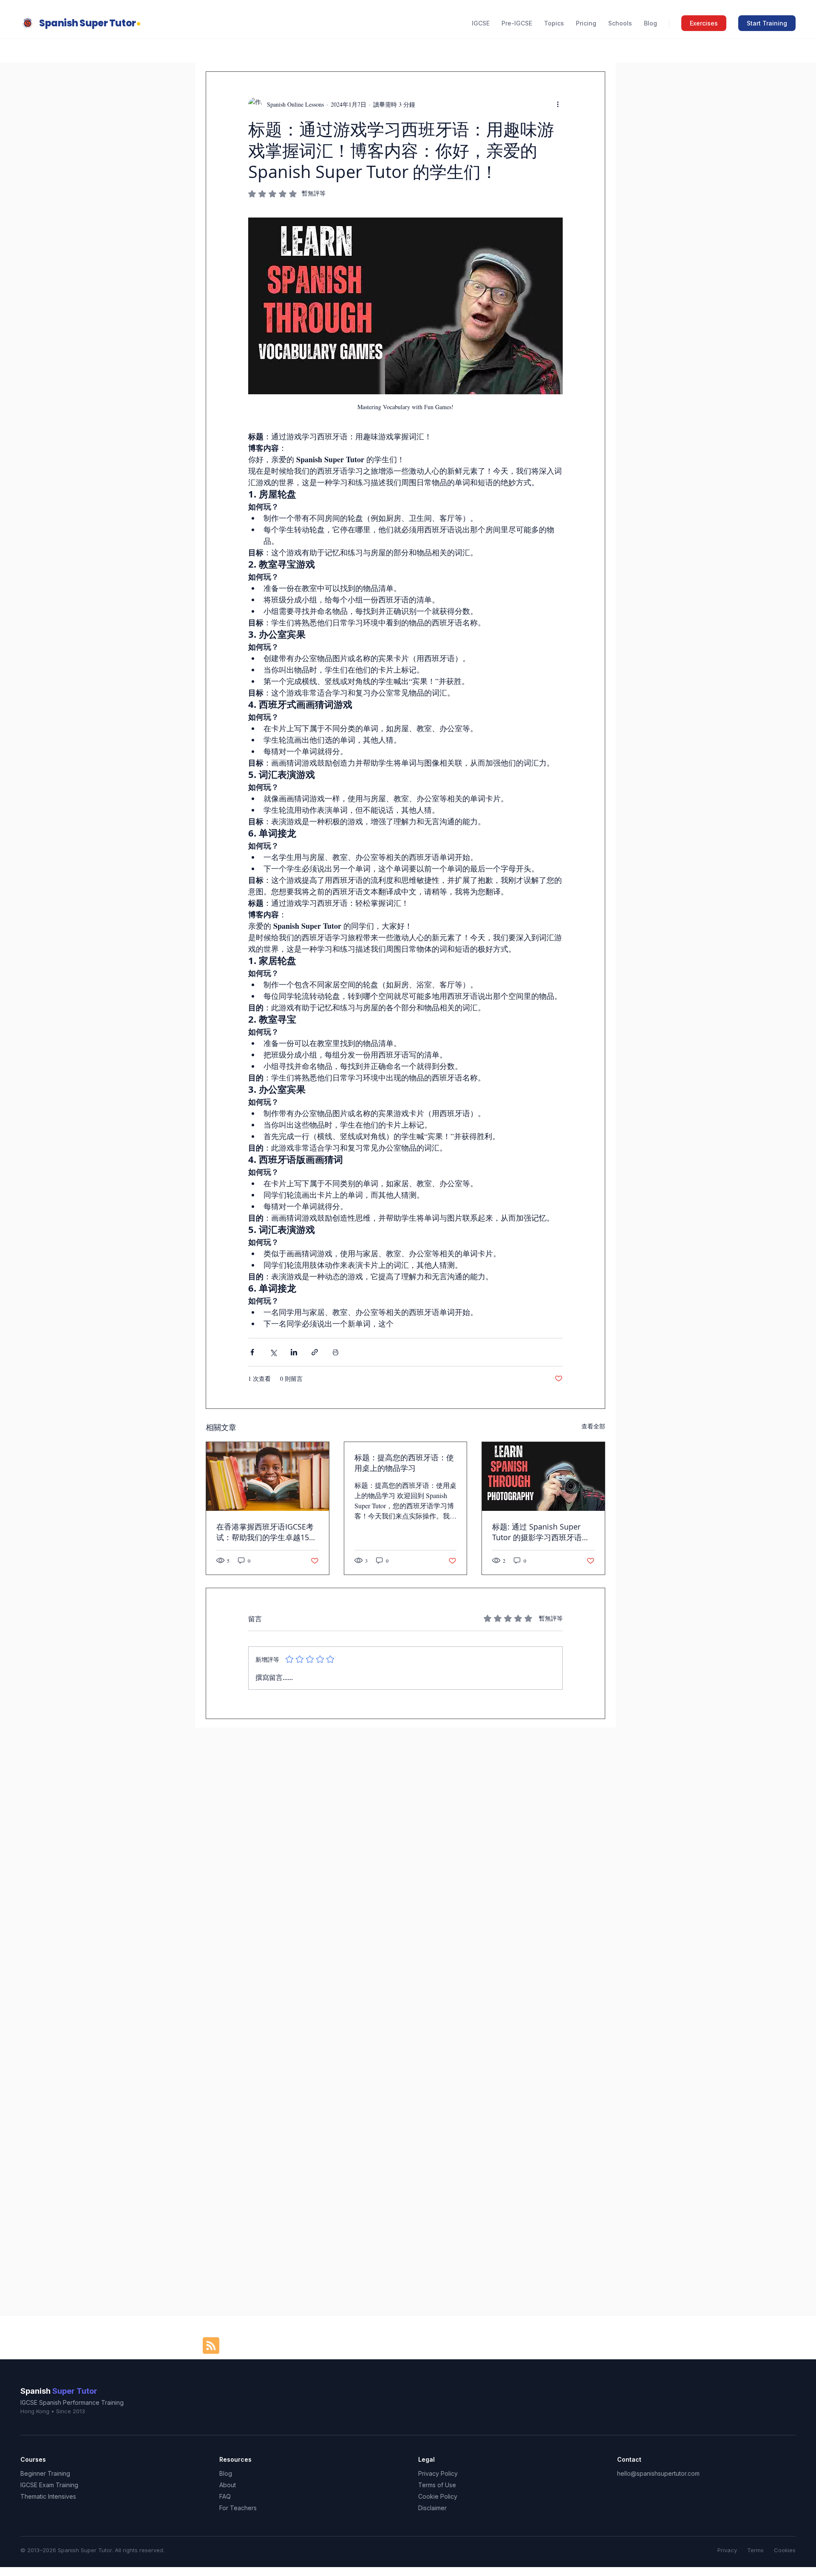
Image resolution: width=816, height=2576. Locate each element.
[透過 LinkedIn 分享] (294, 1352)
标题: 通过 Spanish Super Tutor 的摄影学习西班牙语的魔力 (541, 1532)
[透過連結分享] (315, 1352)
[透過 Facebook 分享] (252, 1352)
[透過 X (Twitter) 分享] (273, 1352)
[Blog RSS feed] (211, 2346)
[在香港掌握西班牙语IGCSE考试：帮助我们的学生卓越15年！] (268, 1476)
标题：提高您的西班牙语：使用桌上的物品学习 (404, 1463)
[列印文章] (336, 1352)
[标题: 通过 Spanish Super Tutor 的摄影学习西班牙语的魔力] (543, 1476)
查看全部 (593, 1426)
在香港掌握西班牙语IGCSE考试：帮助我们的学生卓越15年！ (265, 1532)
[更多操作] (558, 104)
